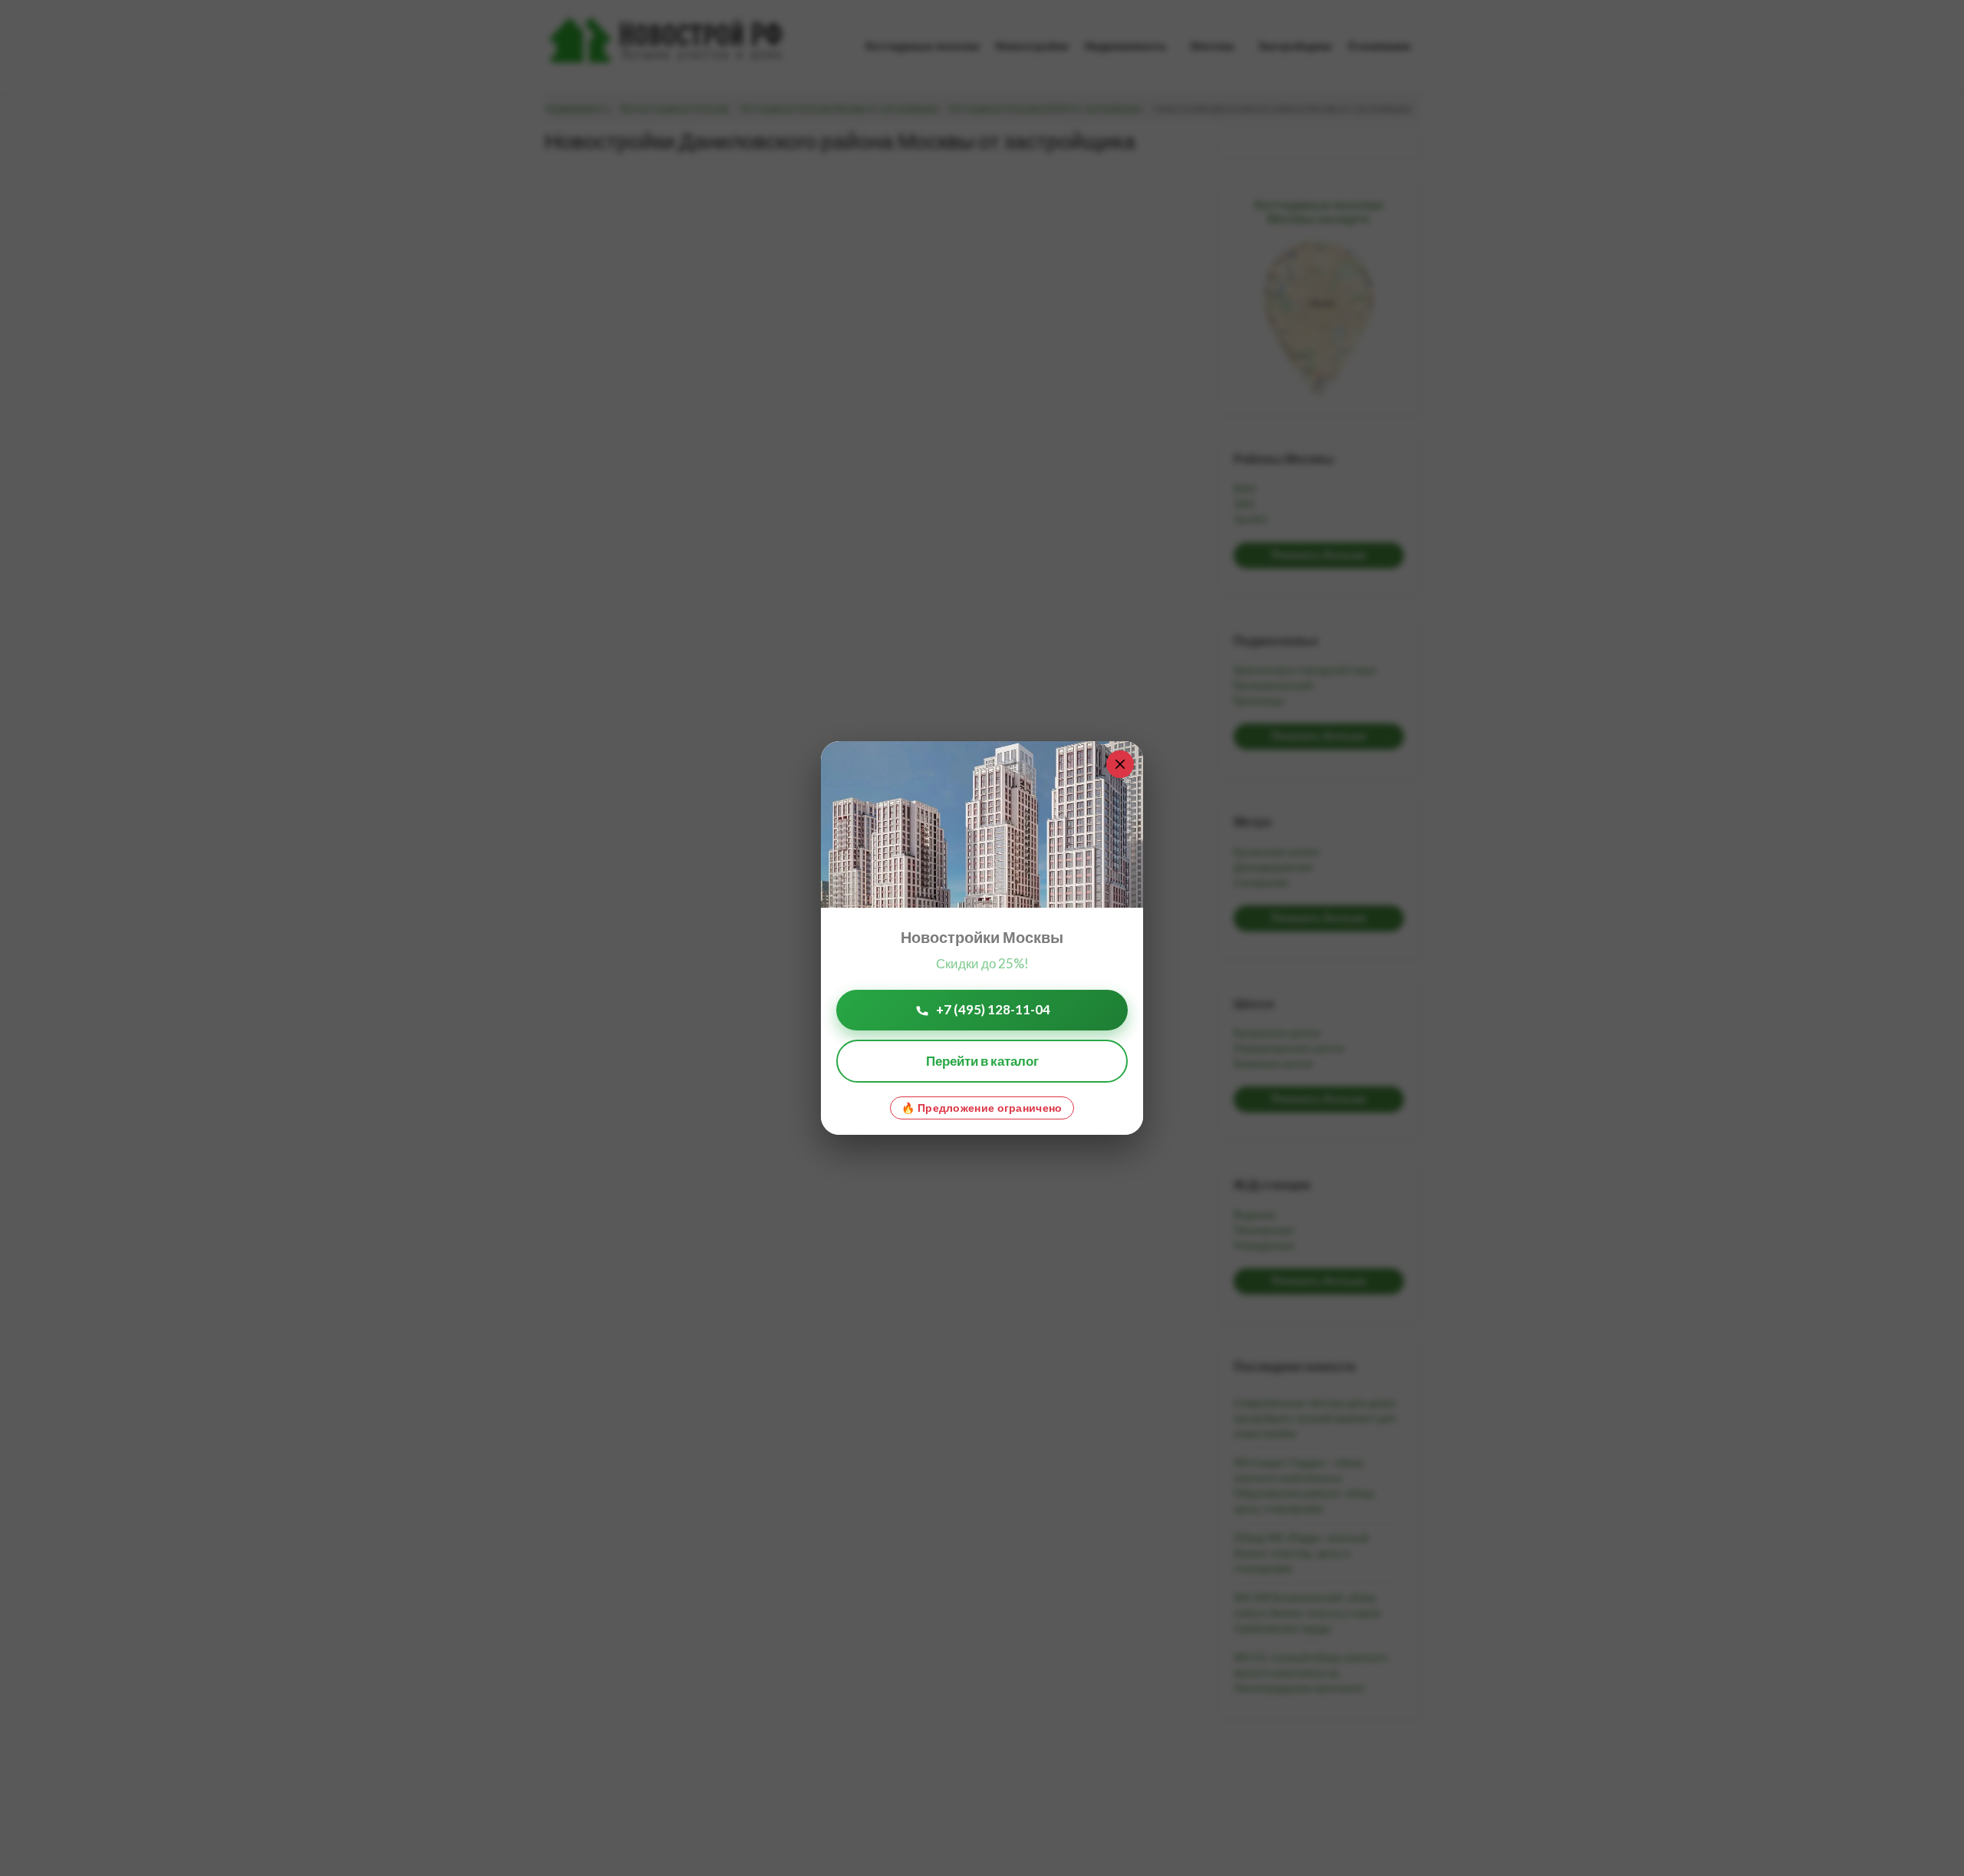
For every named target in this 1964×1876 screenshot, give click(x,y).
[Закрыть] (1120, 764)
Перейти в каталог (982, 1061)
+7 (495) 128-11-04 (993, 1009)
